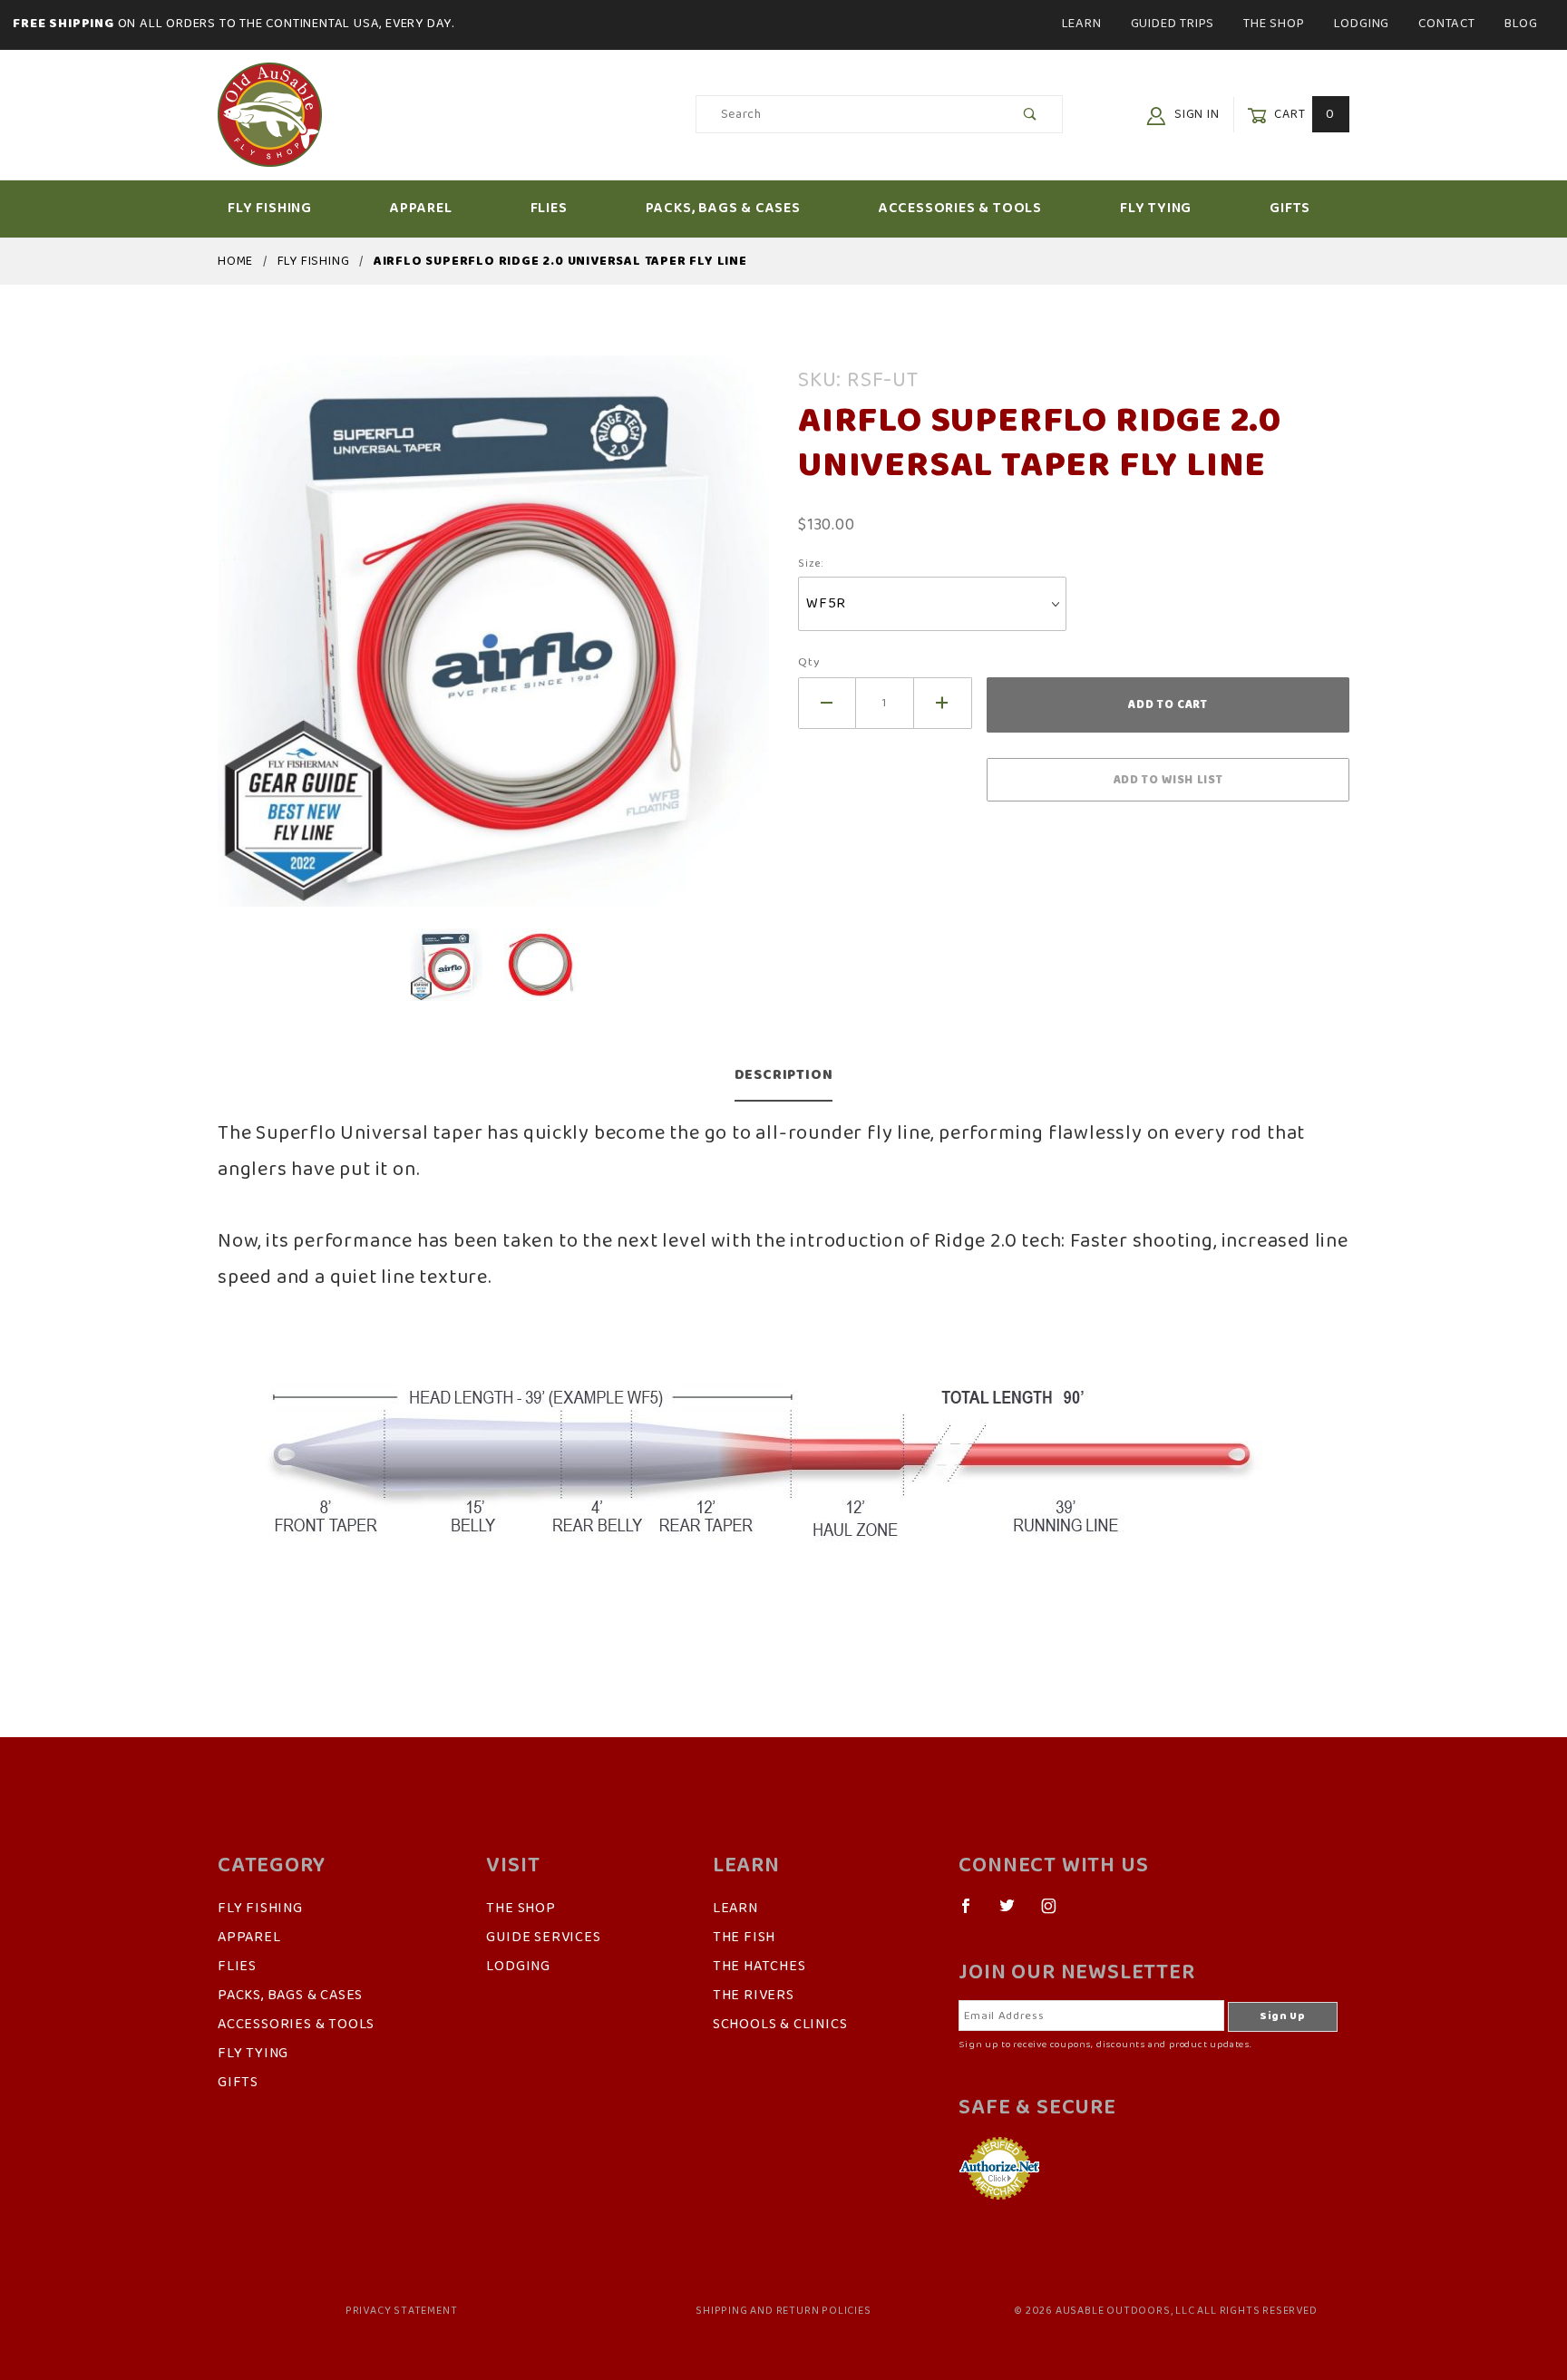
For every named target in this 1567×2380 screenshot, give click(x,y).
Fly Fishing (270, 209)
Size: (811, 564)
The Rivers (754, 1996)
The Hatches (759, 1967)
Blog (1521, 24)
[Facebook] (973, 1913)
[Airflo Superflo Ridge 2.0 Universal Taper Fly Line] (493, 642)
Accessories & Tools (960, 209)
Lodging (1362, 24)
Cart (1303, 115)
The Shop (1274, 24)
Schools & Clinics (780, 2025)
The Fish (744, 1938)
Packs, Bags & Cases (723, 209)
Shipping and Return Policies (783, 2311)
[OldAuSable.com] (270, 114)
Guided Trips (1173, 24)
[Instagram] (1056, 1913)
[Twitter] (1015, 1913)
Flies (549, 209)
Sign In (1195, 115)
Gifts (1290, 209)
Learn (1082, 24)
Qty (809, 662)
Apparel (421, 209)
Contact (1447, 24)
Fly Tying (1156, 209)
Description (784, 1075)
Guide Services (543, 1938)
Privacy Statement (402, 2311)
